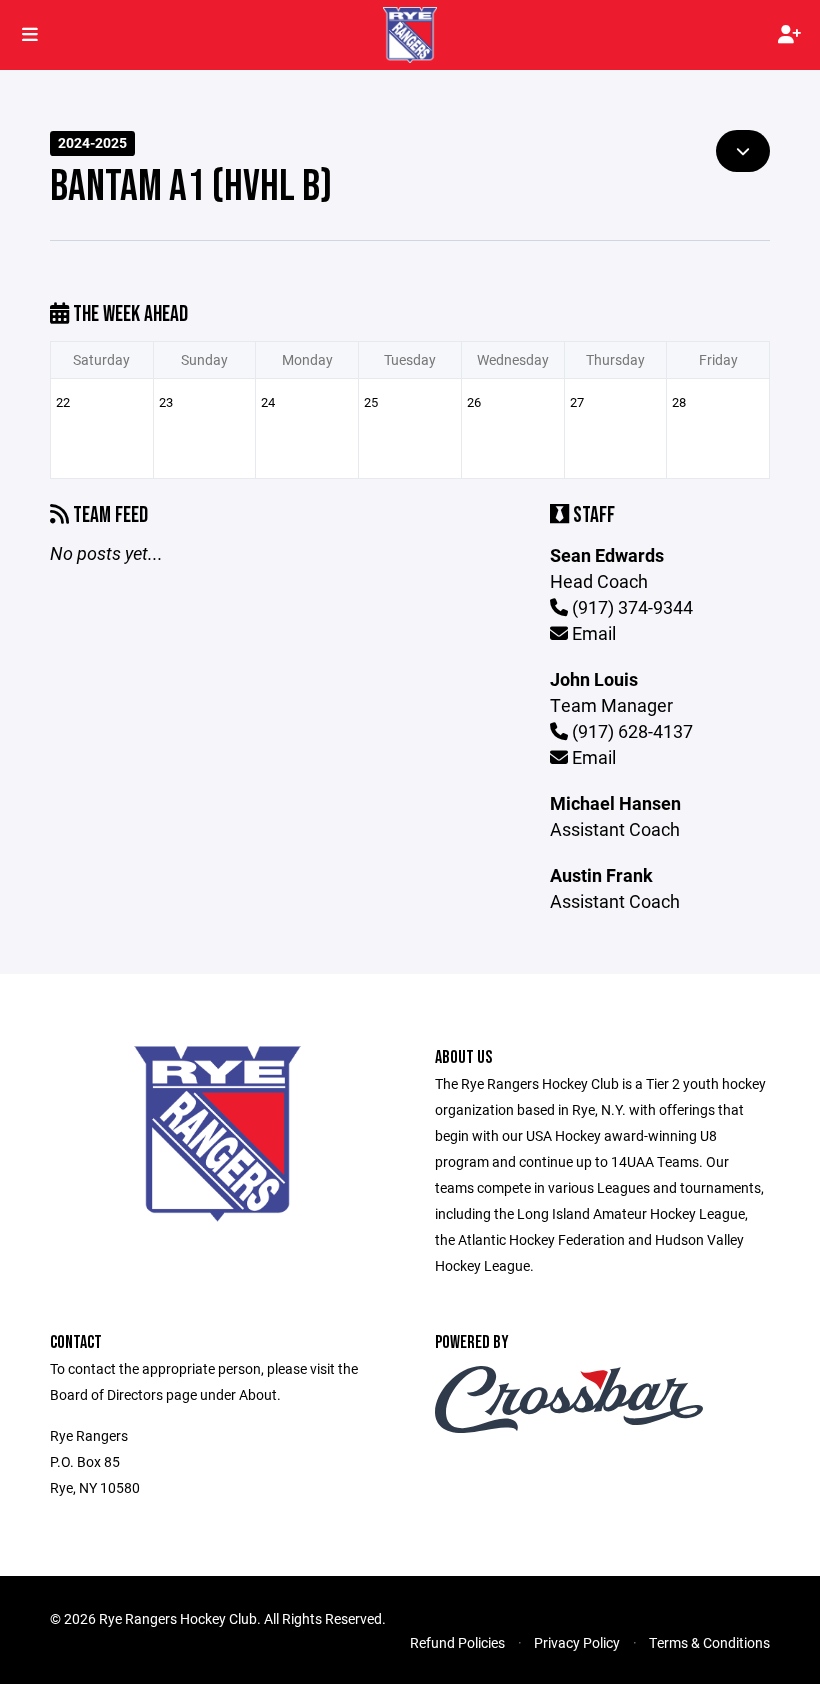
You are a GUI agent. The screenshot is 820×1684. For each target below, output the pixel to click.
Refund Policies (457, 1642)
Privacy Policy (577, 1642)
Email (592, 633)
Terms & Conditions (709, 1642)
